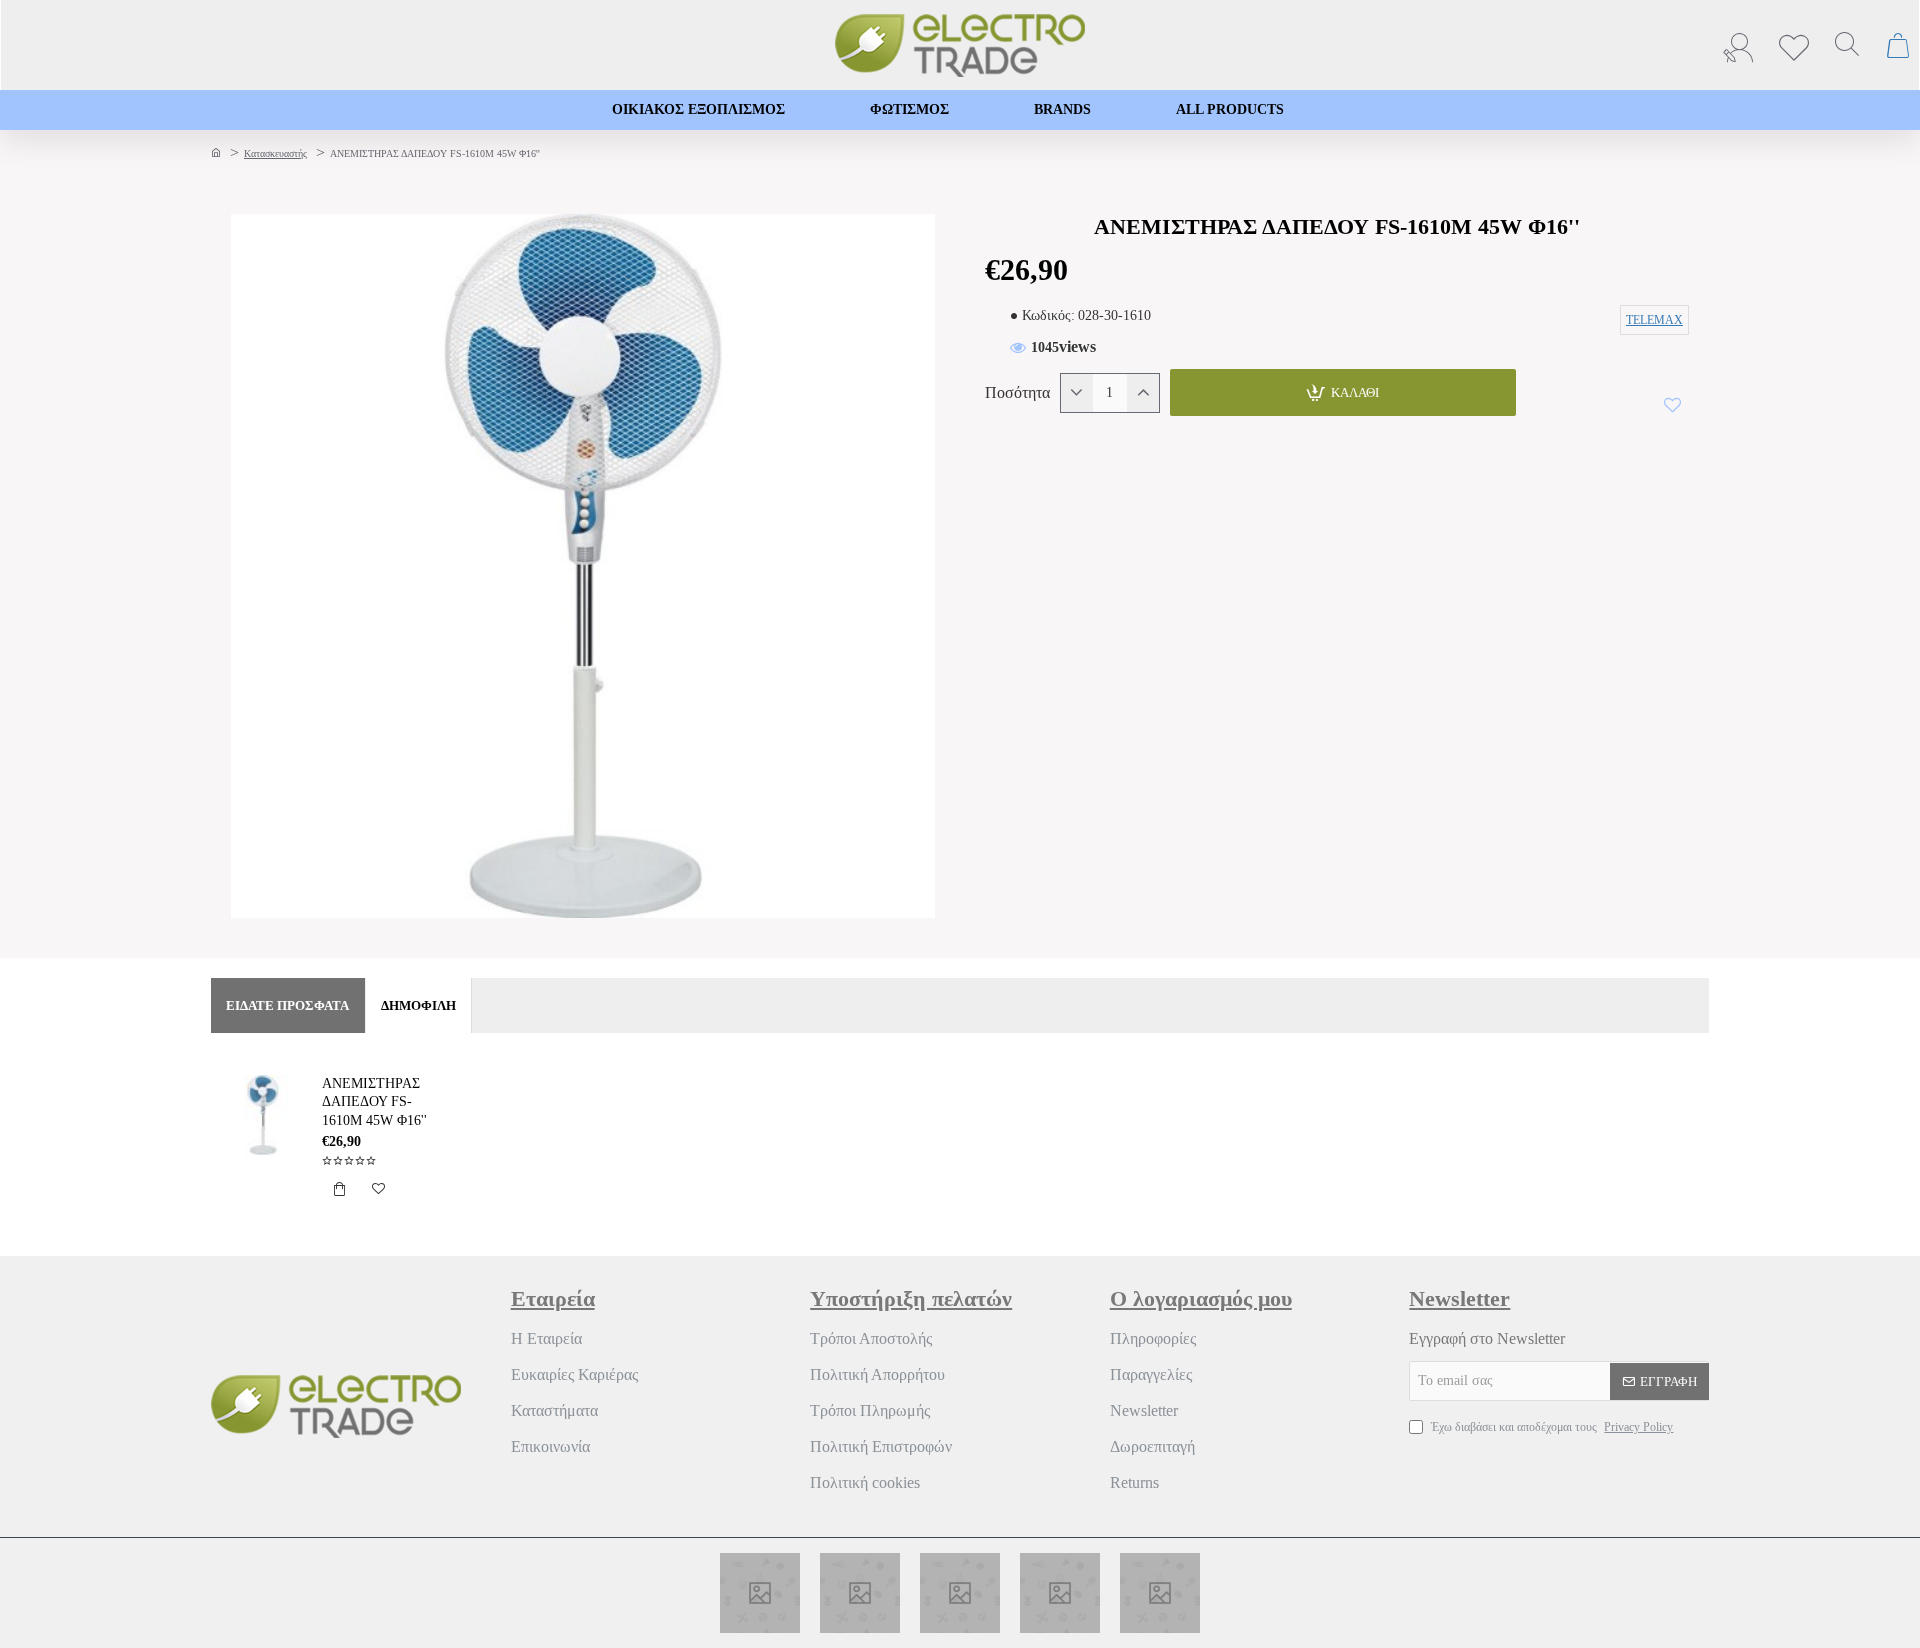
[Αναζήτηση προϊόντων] (1847, 45)
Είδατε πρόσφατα (287, 1005)
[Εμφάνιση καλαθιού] (1899, 45)
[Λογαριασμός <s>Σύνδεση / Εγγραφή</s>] (1743, 45)
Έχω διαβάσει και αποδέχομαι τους (1550, 1427)
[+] (1143, 393)
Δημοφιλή (418, 1005)
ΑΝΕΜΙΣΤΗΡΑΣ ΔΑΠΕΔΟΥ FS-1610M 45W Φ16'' (374, 1101)
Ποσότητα (1017, 392)
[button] (1343, 392)
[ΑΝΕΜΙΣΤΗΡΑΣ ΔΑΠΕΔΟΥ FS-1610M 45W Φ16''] (263, 1115)
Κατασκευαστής (275, 153)
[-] (1077, 393)
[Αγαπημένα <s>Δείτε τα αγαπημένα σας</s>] (1796, 45)
